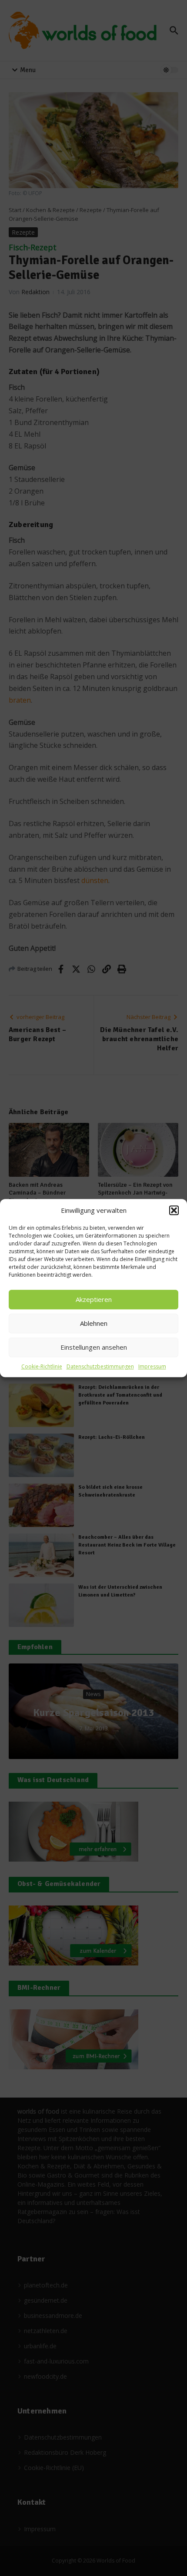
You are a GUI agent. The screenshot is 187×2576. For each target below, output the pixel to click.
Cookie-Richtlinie (42, 1366)
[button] (174, 1211)
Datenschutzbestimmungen (100, 1366)
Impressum (152, 1366)
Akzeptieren (94, 1299)
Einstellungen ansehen (94, 1347)
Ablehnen (94, 1323)
